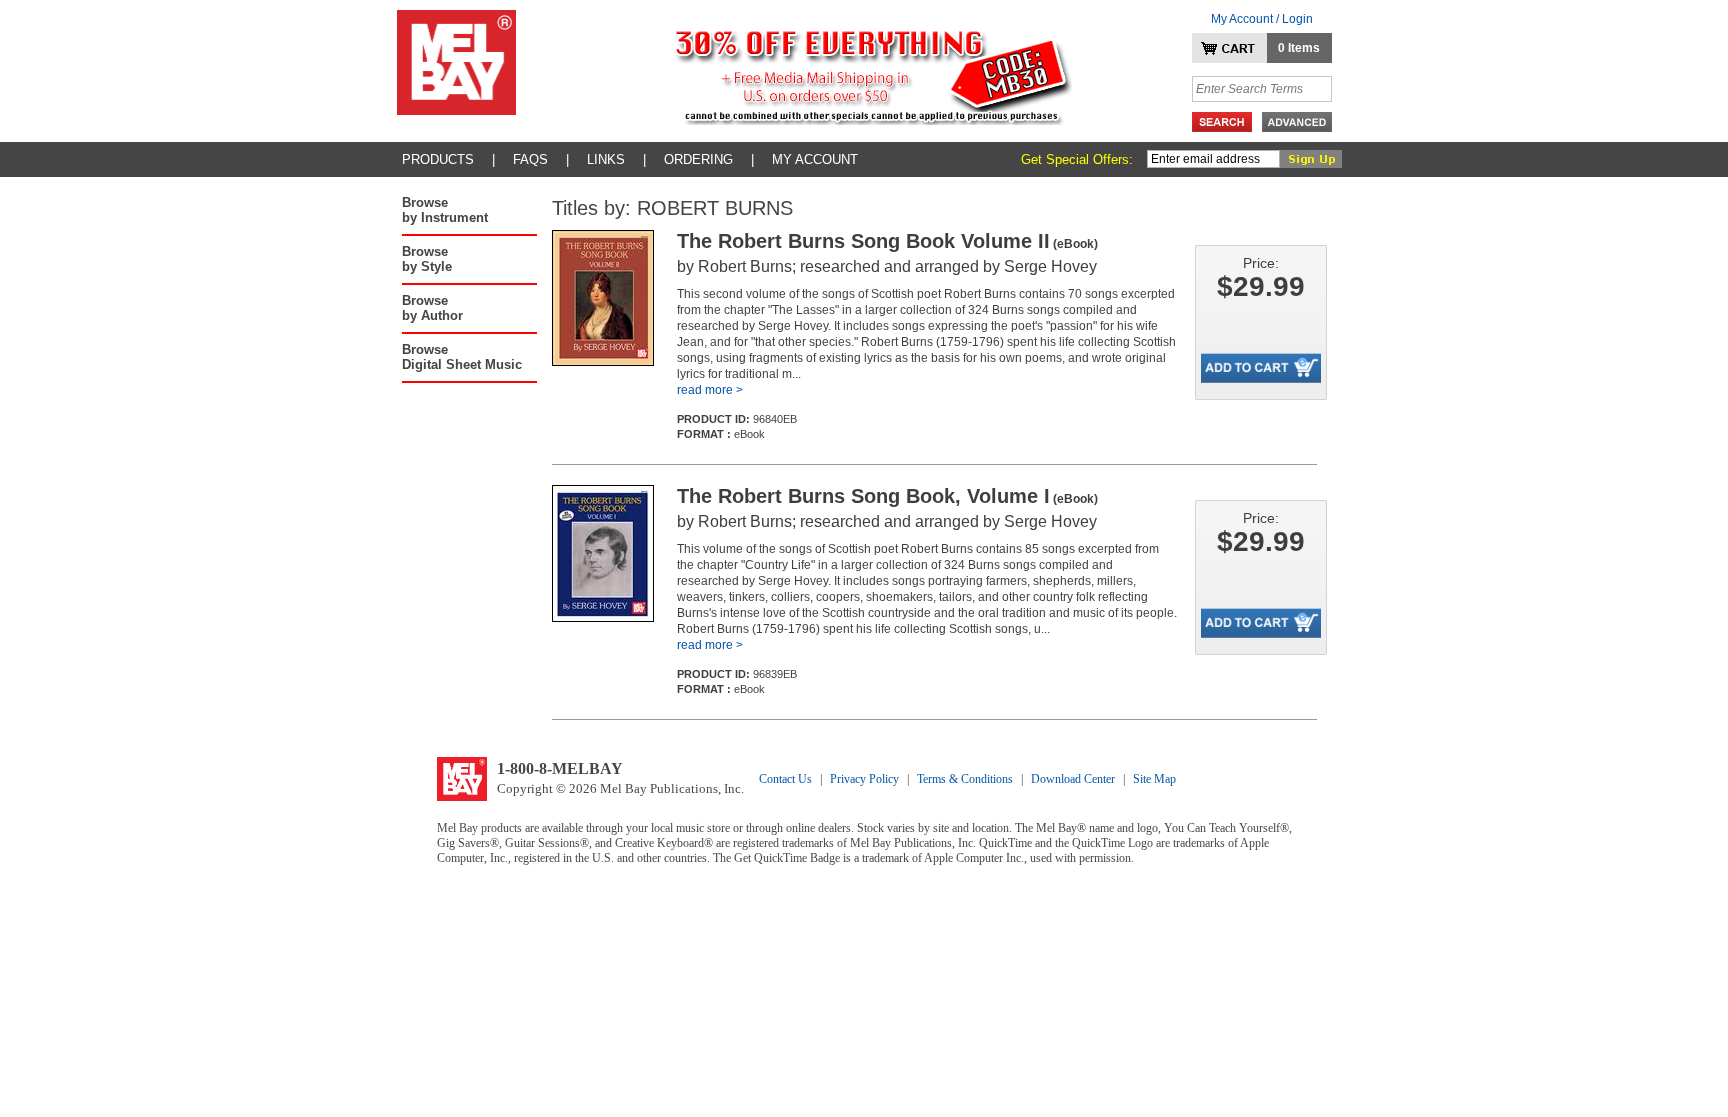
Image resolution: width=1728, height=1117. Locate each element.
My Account (815, 159)
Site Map (1154, 779)
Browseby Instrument (445, 210)
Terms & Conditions (965, 779)
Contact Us (785, 779)
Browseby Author (432, 308)
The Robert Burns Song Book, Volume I (887, 496)
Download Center (1073, 779)
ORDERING (698, 159)
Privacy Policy (864, 779)
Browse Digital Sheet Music (462, 357)
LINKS (606, 159)
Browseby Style (427, 259)
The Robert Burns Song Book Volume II (887, 241)
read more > (710, 390)
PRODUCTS (438, 159)
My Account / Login (1262, 19)
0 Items (1299, 48)
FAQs (530, 159)
